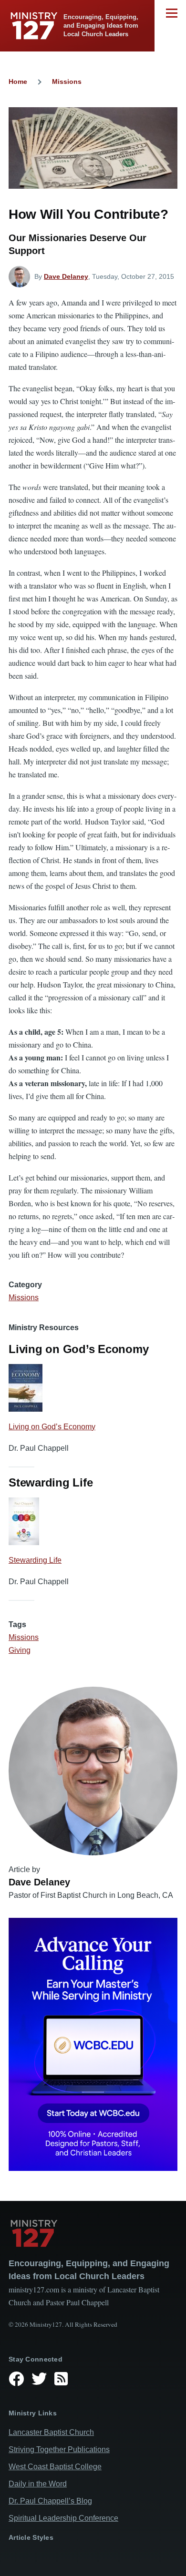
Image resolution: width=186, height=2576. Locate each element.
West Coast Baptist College (55, 2467)
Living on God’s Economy (52, 1427)
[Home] (93, 2233)
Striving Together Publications (59, 2449)
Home (18, 81)
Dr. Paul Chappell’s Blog (50, 2501)
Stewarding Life (35, 1560)
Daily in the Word (38, 2484)
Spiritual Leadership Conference (63, 2518)
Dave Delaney (66, 276)
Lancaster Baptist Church (51, 2432)
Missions (67, 81)
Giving (20, 1650)
